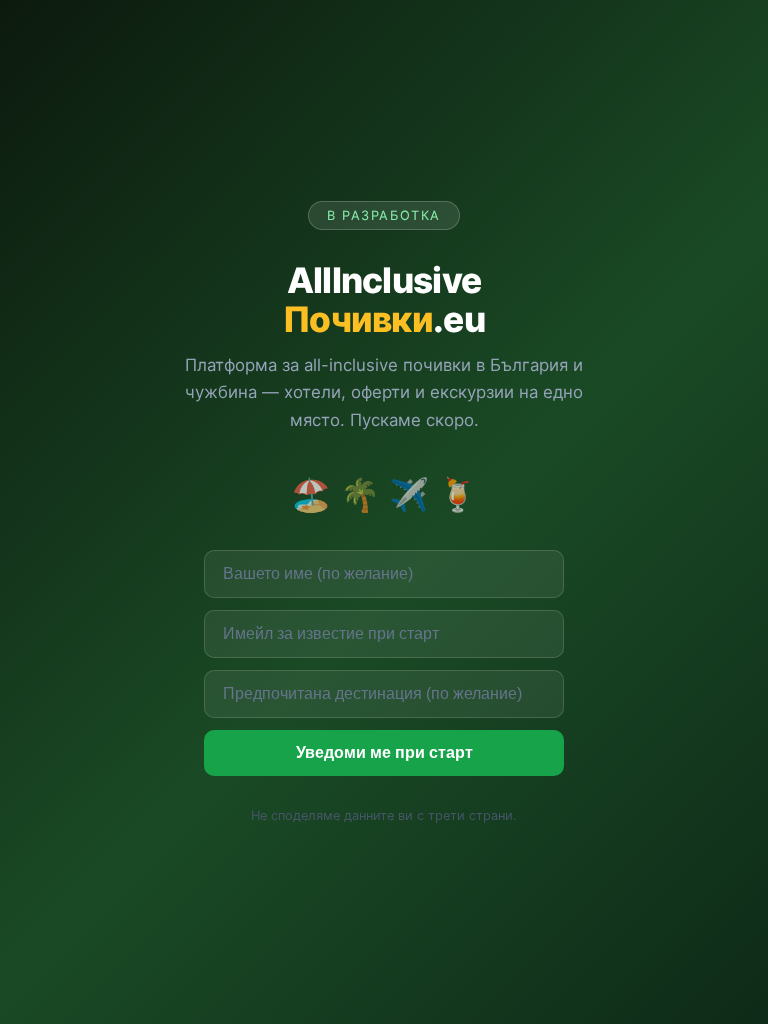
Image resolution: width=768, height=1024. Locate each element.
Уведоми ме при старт (384, 752)
